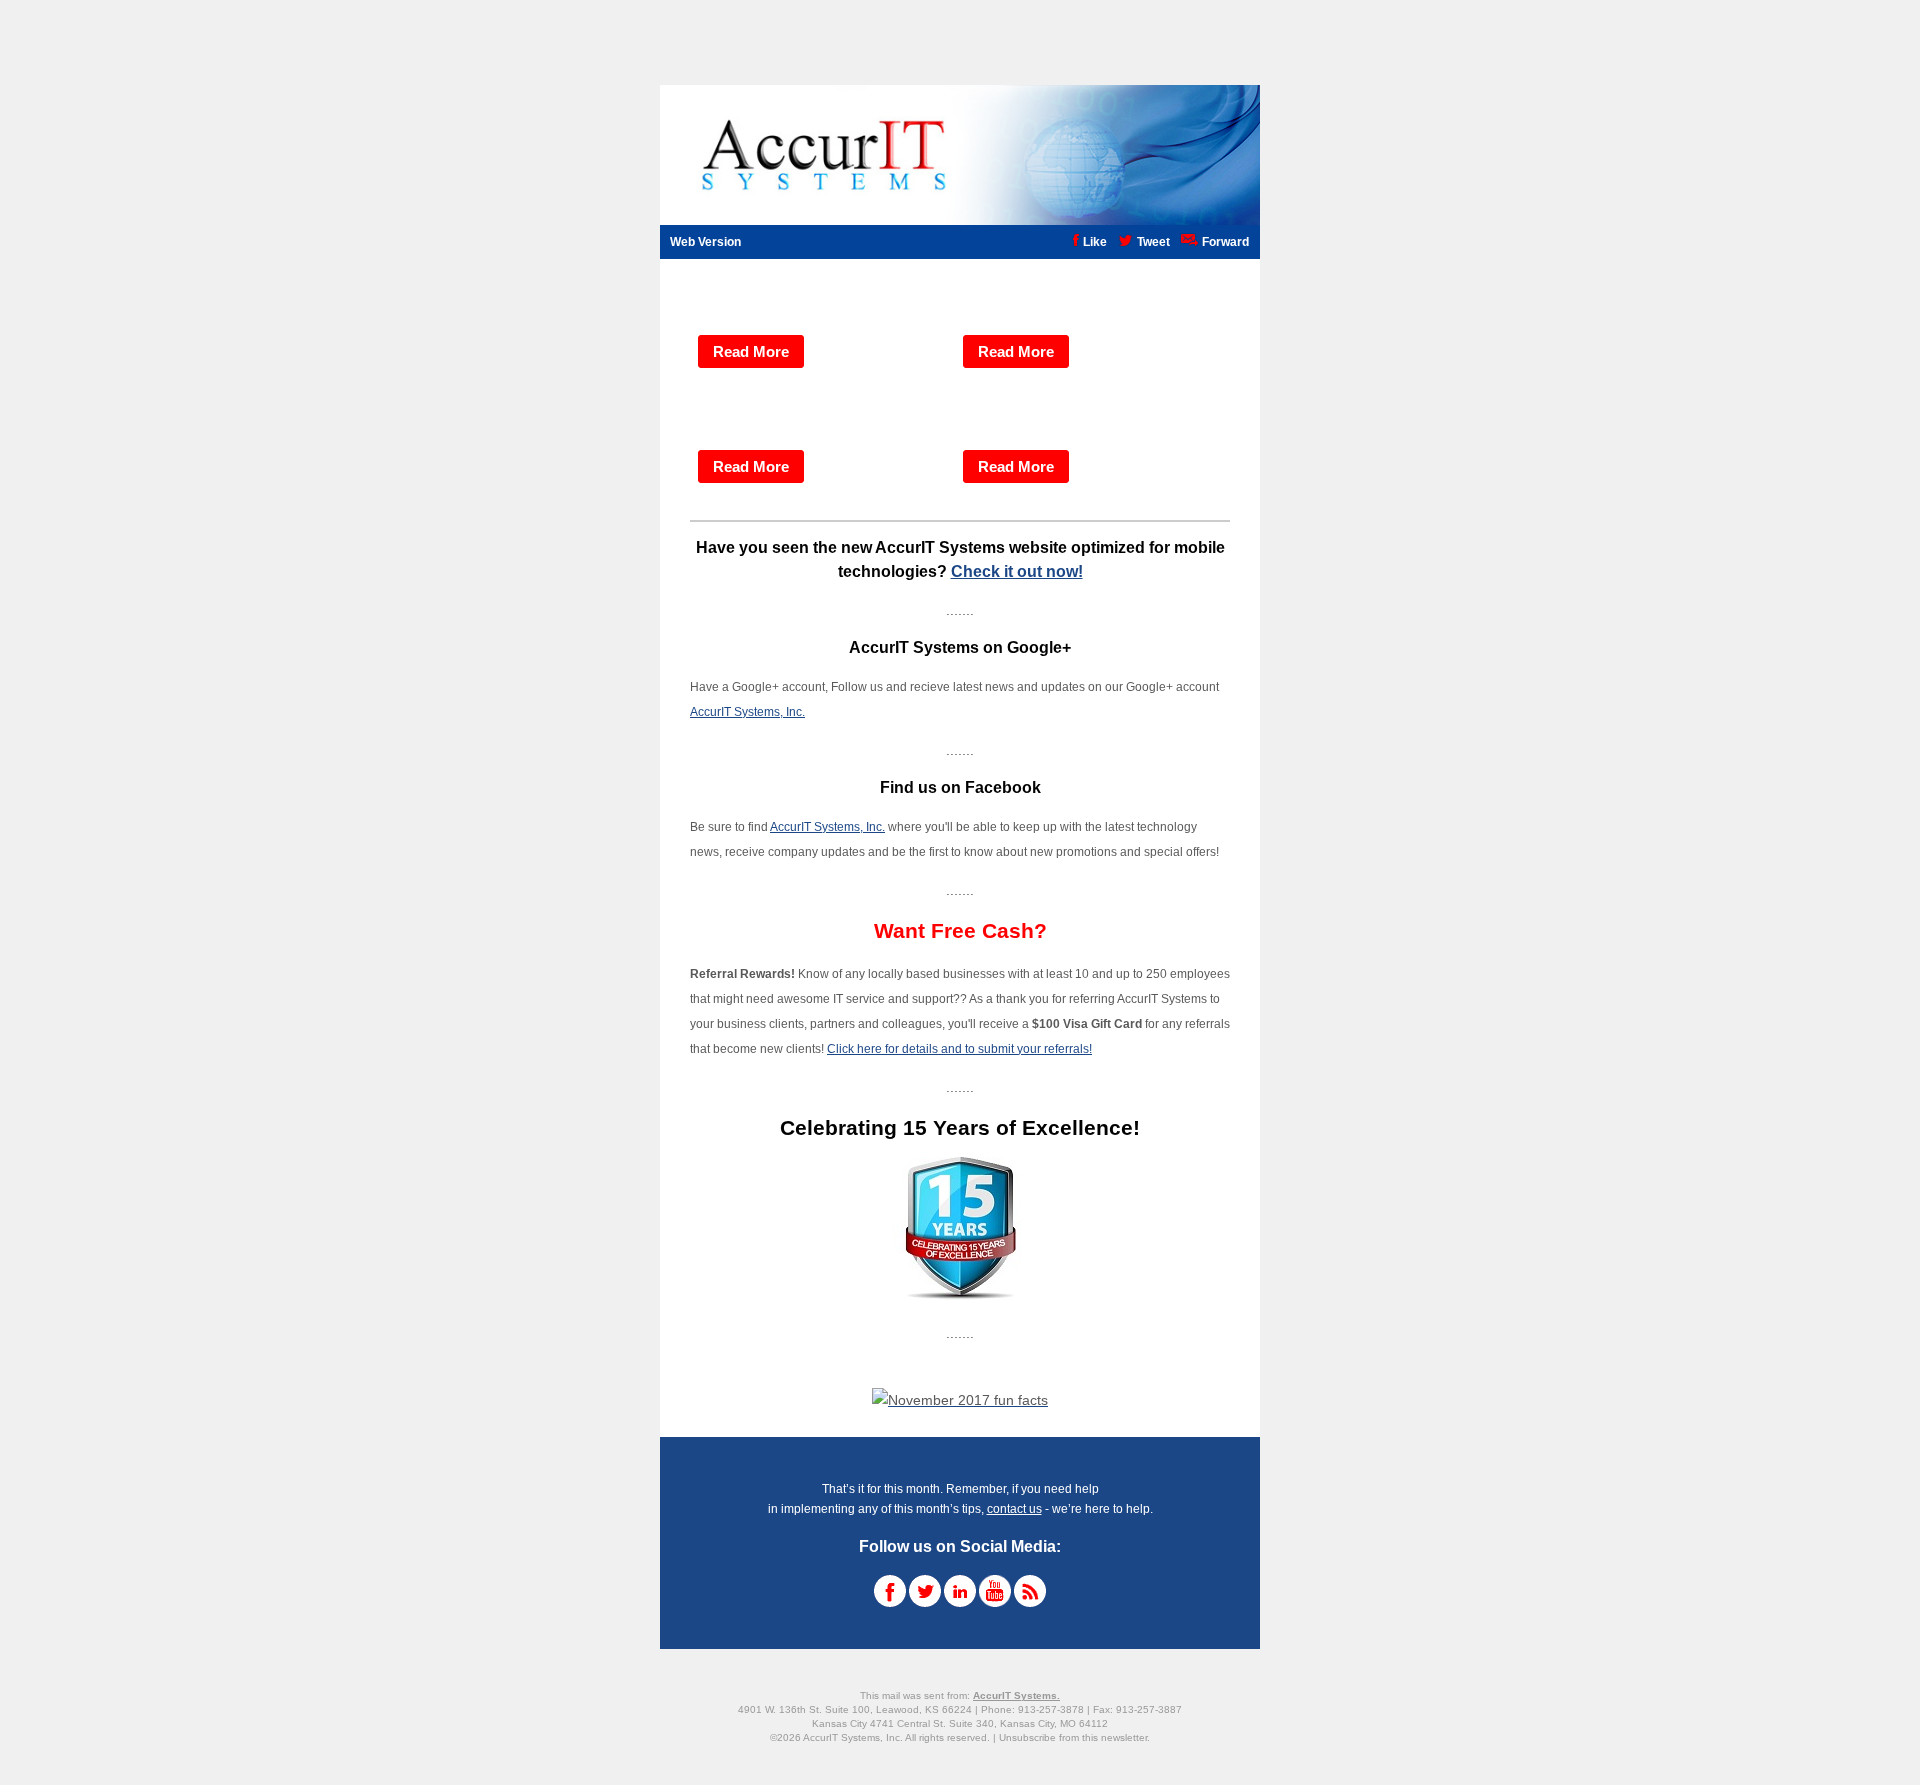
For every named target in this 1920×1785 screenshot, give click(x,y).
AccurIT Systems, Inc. (747, 712)
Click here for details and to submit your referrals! (959, 1049)
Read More (751, 351)
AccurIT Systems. (1016, 1695)
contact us (1014, 1509)
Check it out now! (1017, 571)
